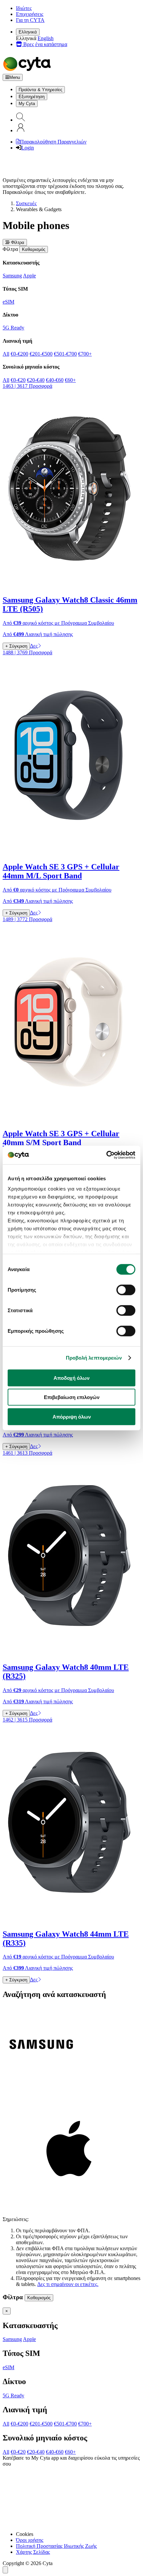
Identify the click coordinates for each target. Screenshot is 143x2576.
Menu (15, 77)
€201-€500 (41, 354)
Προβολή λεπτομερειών (94, 1358)
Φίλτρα (17, 242)
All (6, 354)
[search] (21, 120)
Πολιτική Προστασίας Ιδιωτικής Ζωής (56, 2546)
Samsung (12, 276)
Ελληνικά (28, 32)
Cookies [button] (25, 2534)
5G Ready (13, 328)
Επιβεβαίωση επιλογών (72, 1397)
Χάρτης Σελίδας (33, 2552)
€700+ (85, 354)
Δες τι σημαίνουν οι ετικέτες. (68, 2284)
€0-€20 (18, 380)
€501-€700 (65, 354)
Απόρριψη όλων (72, 1416)
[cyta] (28, 71)
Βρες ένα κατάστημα (45, 44)
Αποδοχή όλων (71, 1378)
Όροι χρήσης (30, 2540)
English (46, 38)
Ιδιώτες (24, 8)
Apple (29, 276)
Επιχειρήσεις (30, 14)
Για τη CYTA (30, 20)
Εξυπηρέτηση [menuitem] (32, 97)
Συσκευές (26, 203)
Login (28, 148)
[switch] (126, 1290)
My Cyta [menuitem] (27, 104)
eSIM (8, 302)
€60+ (70, 380)
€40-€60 (55, 380)
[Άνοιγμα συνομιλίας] (5, 2570)
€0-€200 (19, 354)
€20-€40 (36, 380)
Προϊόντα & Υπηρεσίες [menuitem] (40, 90)
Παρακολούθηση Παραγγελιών (53, 142)
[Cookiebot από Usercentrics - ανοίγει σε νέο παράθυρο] (106, 1155)
